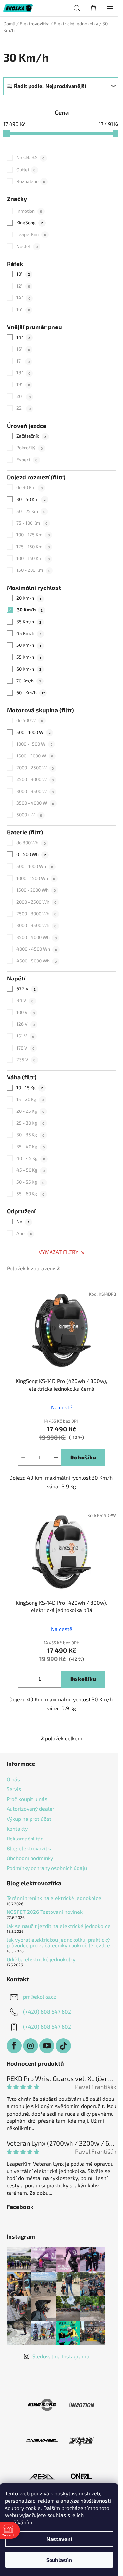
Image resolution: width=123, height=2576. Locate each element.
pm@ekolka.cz (40, 1996)
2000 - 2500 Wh (36, 902)
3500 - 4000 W (35, 803)
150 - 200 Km (33, 570)
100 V (26, 1012)
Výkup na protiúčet (29, 1819)
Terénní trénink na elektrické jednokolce (54, 1898)
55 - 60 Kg (30, 1194)
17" (23, 361)
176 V (25, 1048)
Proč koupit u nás (27, 1799)
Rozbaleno (31, 181)
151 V (25, 1036)
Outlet (26, 169)
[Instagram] (31, 2046)
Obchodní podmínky (30, 1858)
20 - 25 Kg (30, 1111)
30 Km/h (30, 610)
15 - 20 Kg (30, 1099)
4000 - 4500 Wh (37, 949)
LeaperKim (31, 234)
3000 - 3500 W (35, 791)
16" (23, 309)
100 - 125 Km (33, 535)
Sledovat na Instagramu (61, 2356)
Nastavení (59, 2539)
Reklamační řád (25, 1838)
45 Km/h (29, 633)
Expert (27, 460)
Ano (24, 1233)
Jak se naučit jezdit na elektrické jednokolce (59, 1926)
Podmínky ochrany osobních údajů (47, 1868)
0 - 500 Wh (31, 854)
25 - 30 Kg (30, 1123)
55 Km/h (29, 657)
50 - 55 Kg (30, 1182)
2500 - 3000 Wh (36, 914)
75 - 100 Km (32, 523)
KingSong (30, 223)
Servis (14, 1789)
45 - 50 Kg (31, 1170)
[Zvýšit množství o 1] (56, 1457)
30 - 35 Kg (30, 1135)
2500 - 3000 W (35, 779)
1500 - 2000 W (35, 756)
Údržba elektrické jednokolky (41, 1959)
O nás (13, 1779)
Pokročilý (30, 448)
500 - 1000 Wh (35, 866)
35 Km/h (29, 621)
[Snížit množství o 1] (23, 1457)
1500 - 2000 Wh (36, 890)
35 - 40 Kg (31, 1146)
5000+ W (29, 815)
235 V (26, 1060)
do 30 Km (30, 487)
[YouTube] (47, 2046)
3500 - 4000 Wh (37, 937)
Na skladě (30, 157)
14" (23, 298)
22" (23, 408)
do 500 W (30, 720)
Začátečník (31, 436)
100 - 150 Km (33, 558)
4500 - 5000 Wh (37, 961)
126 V (26, 1024)
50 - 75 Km (31, 511)
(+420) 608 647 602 (47, 2011)
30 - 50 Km (31, 499)
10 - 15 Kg (30, 1087)
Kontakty (17, 1829)
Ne (23, 1221)
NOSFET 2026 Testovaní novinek (45, 1912)
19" (23, 384)
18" (23, 373)
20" (23, 396)
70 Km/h (29, 681)
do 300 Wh (31, 842)
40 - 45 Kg (31, 1158)
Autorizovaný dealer (31, 1809)
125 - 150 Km (33, 546)
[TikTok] (63, 2046)
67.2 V (26, 989)
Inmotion (29, 211)
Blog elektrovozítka (30, 1848)
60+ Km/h (30, 692)
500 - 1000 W (33, 732)
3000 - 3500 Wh (36, 925)
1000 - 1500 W (34, 744)
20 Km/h (29, 598)
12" (23, 286)
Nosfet (27, 246)
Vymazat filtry (59, 1252)
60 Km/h (29, 669)
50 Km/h (29, 645)
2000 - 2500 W (35, 767)
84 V (25, 1000)
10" (23, 274)
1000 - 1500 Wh (36, 878)
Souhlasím (59, 2560)
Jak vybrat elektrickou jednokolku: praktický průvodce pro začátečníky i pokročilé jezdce (58, 1942)
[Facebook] (14, 2046)
